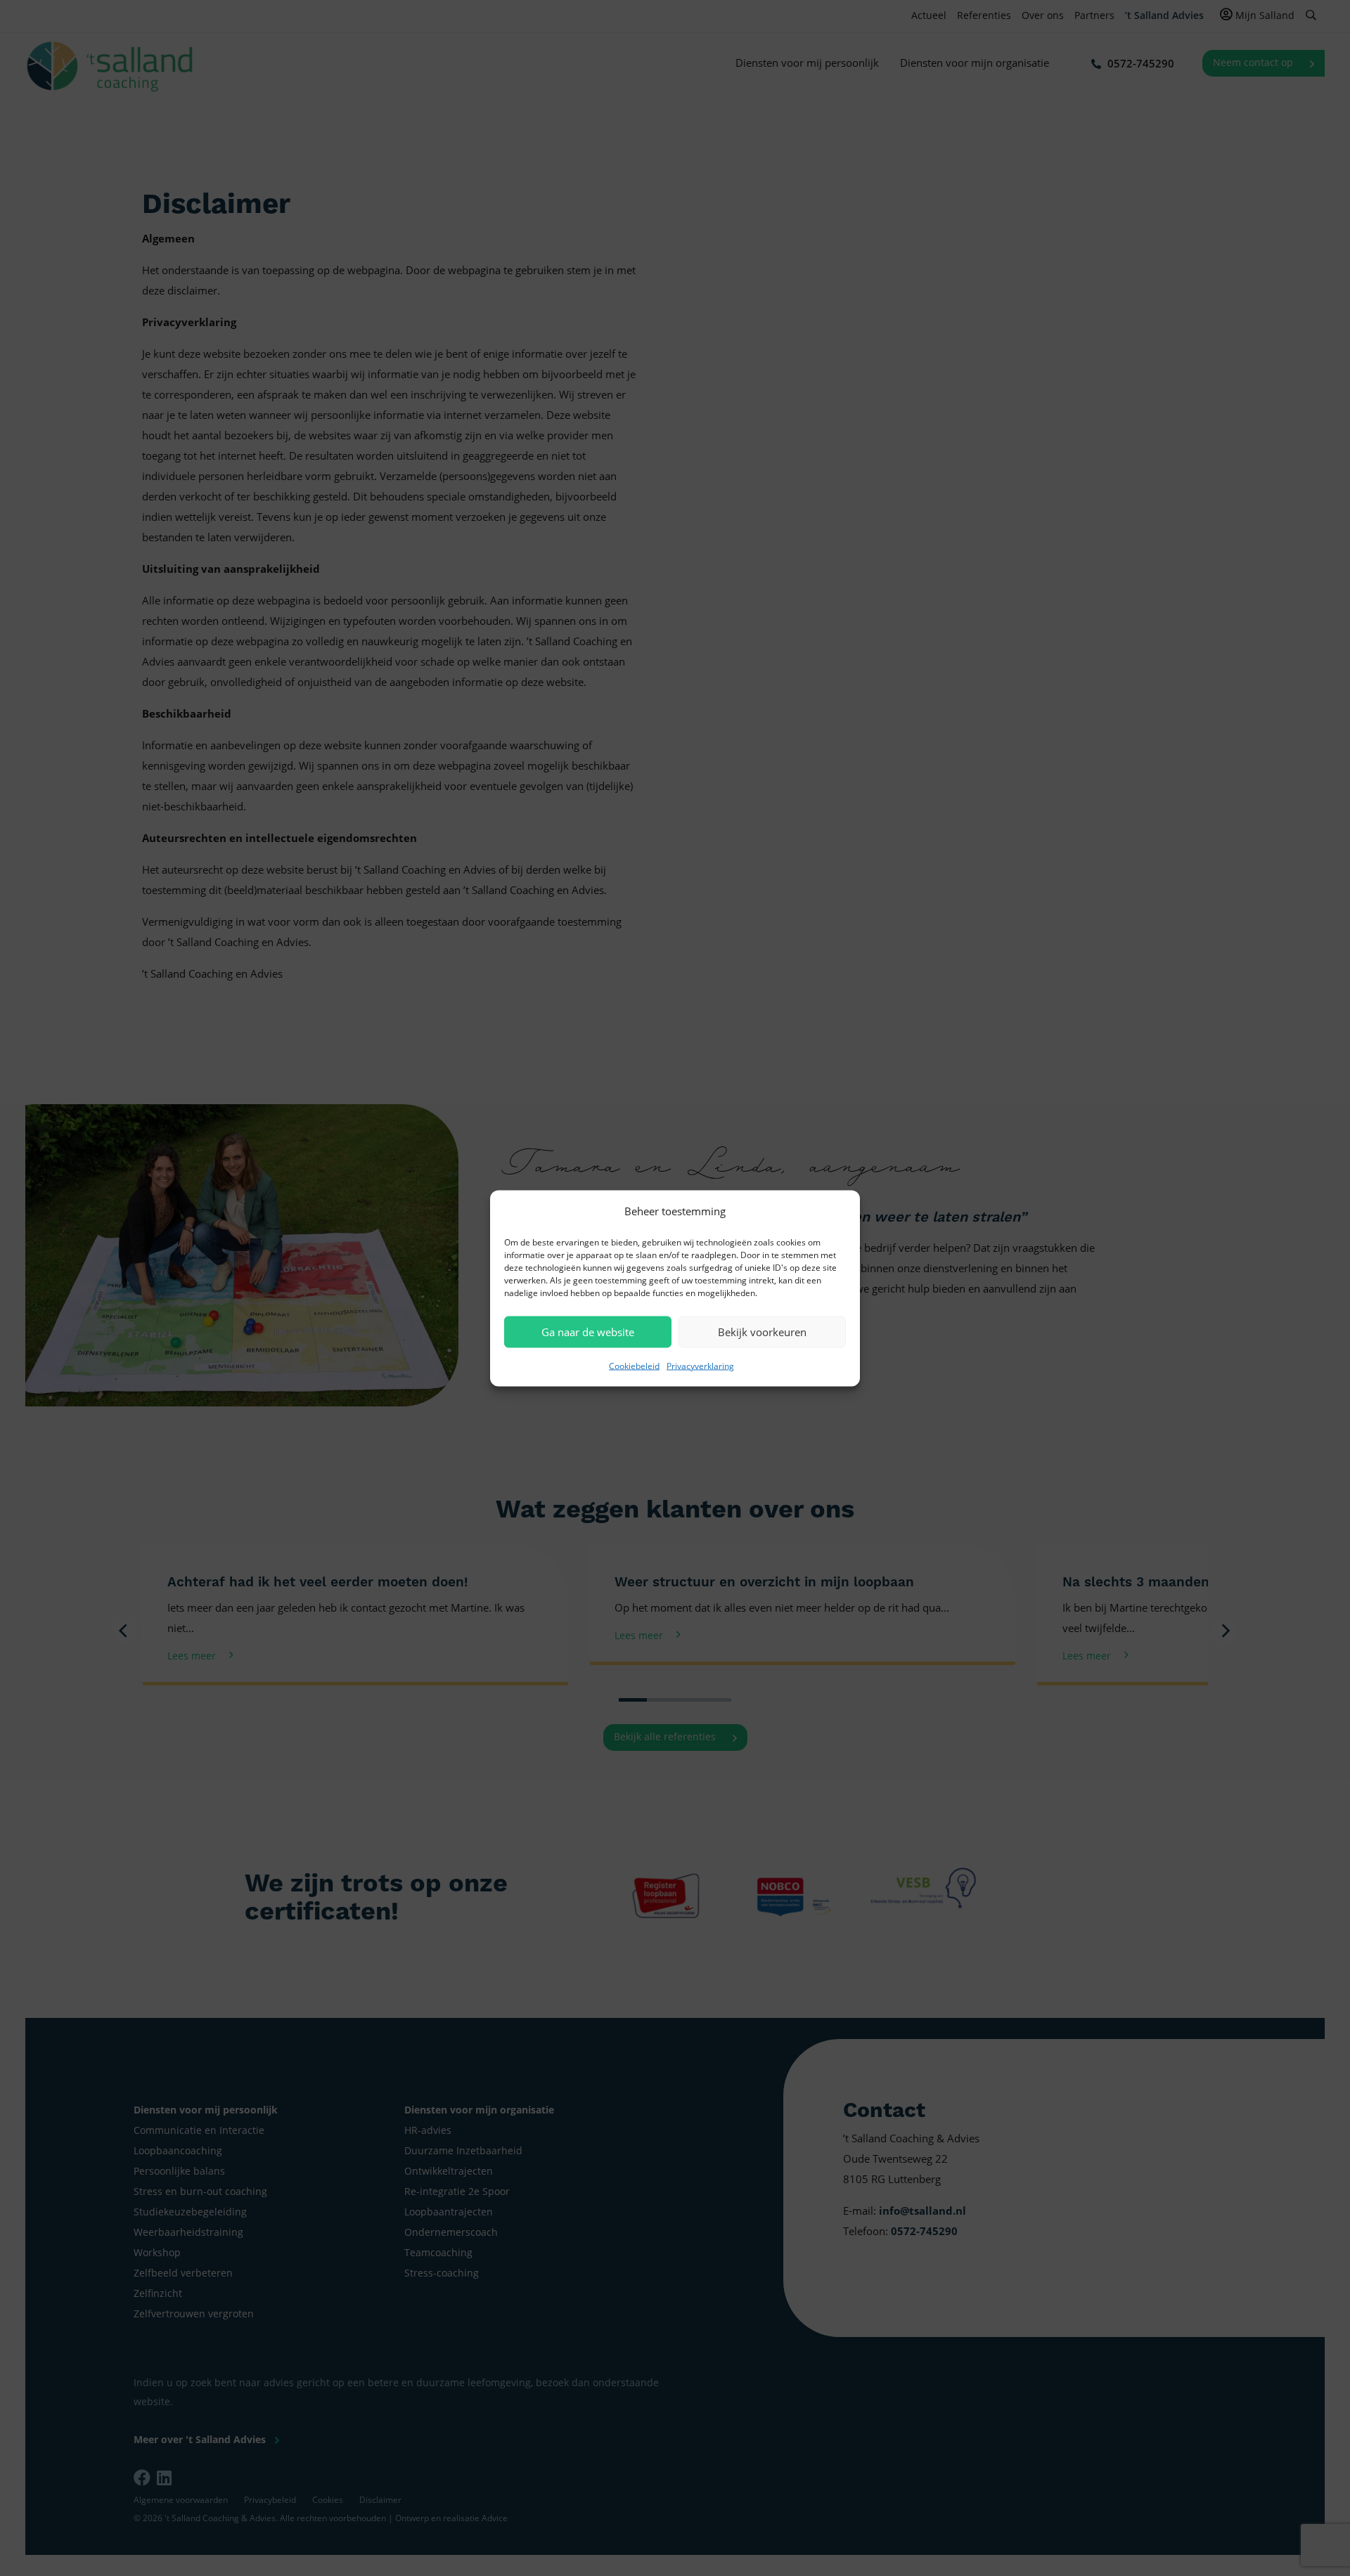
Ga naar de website (588, 1332)
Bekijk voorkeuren (762, 1332)
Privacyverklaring (700, 1365)
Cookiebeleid (634, 1365)
